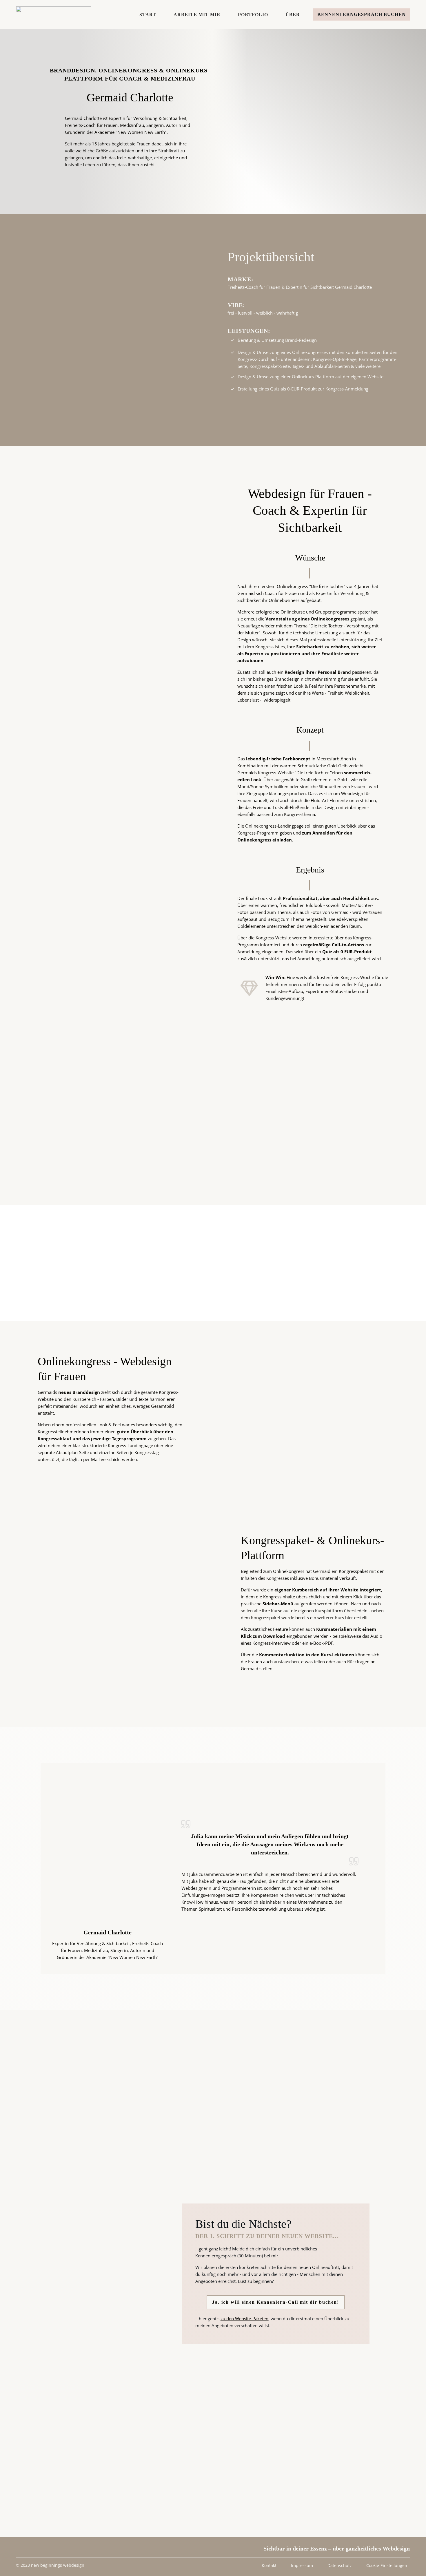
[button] (387, 2566)
